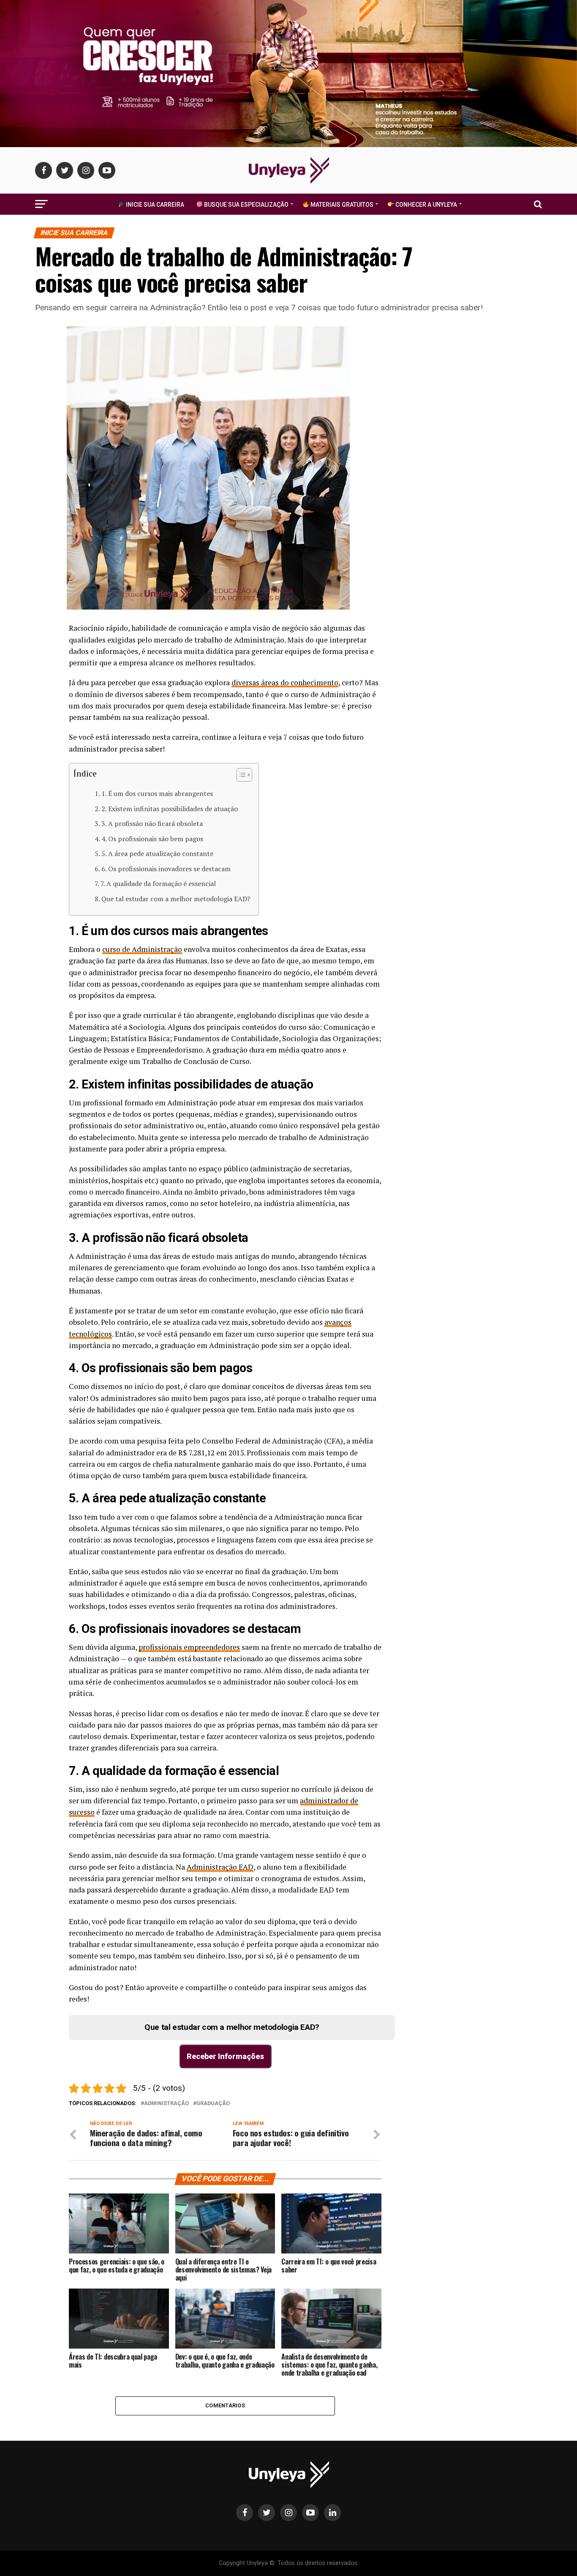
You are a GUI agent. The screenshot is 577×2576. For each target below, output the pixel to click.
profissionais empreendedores (189, 1647)
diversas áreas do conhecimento (285, 682)
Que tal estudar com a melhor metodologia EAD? (176, 899)
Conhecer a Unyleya (426, 205)
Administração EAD (220, 1867)
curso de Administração (142, 949)
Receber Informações (225, 2056)
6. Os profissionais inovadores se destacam (166, 869)
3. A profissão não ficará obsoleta (152, 823)
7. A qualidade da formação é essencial (158, 883)
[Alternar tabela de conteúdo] (240, 775)
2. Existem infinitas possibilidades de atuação (170, 809)
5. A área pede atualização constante (157, 853)
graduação (213, 2104)
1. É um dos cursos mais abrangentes (157, 793)
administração (166, 2104)
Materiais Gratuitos (341, 205)
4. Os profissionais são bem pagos (152, 839)
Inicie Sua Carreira (154, 205)
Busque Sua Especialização (246, 205)
